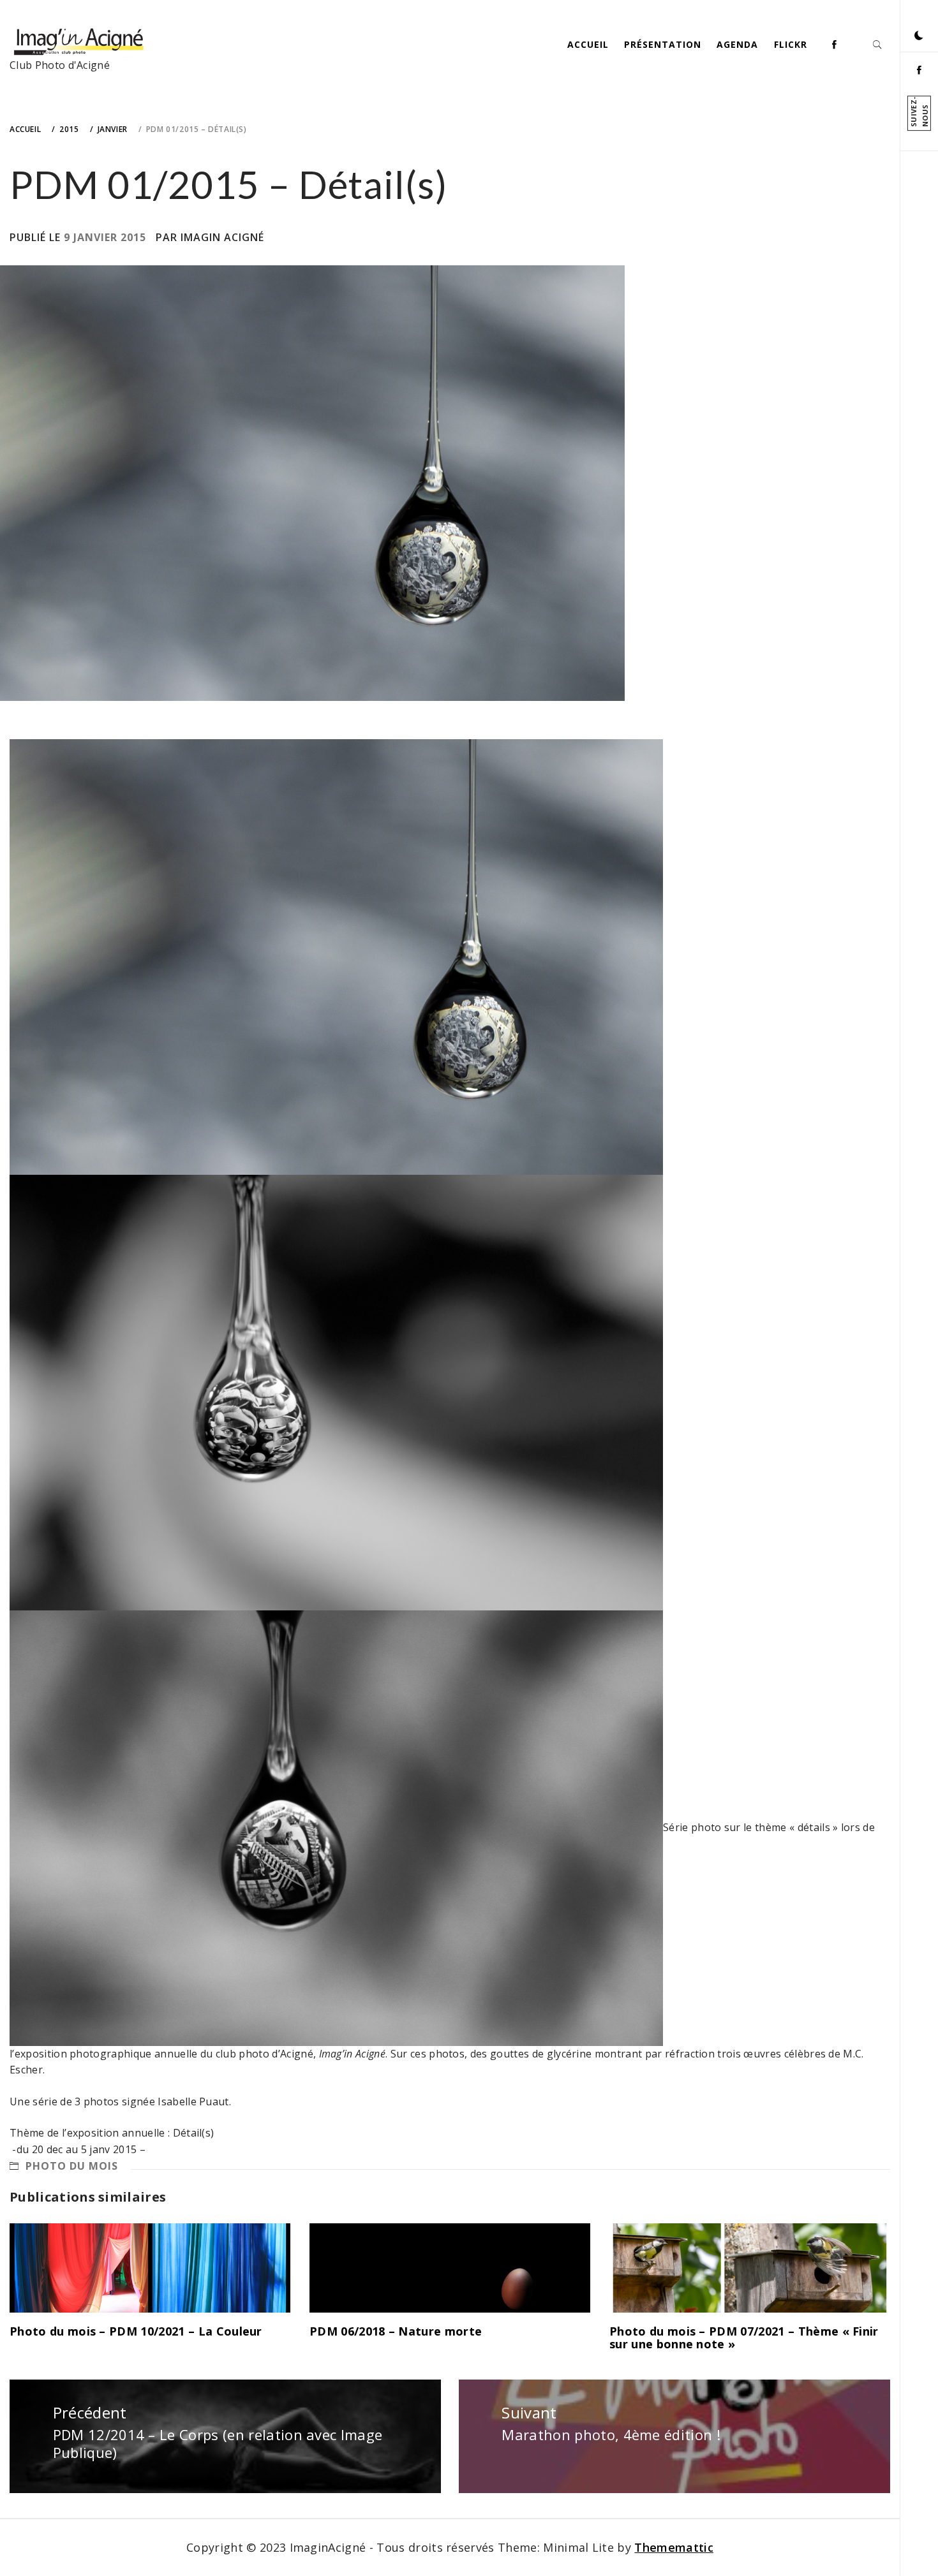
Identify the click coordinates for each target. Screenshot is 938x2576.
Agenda (737, 44)
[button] (919, 35)
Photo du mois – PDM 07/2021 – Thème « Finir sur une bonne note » (744, 2337)
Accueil (588, 44)
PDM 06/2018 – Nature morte (396, 2331)
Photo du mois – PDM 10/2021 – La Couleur (136, 2331)
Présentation (663, 44)
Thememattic (674, 2547)
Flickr (791, 44)
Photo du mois (72, 2166)
